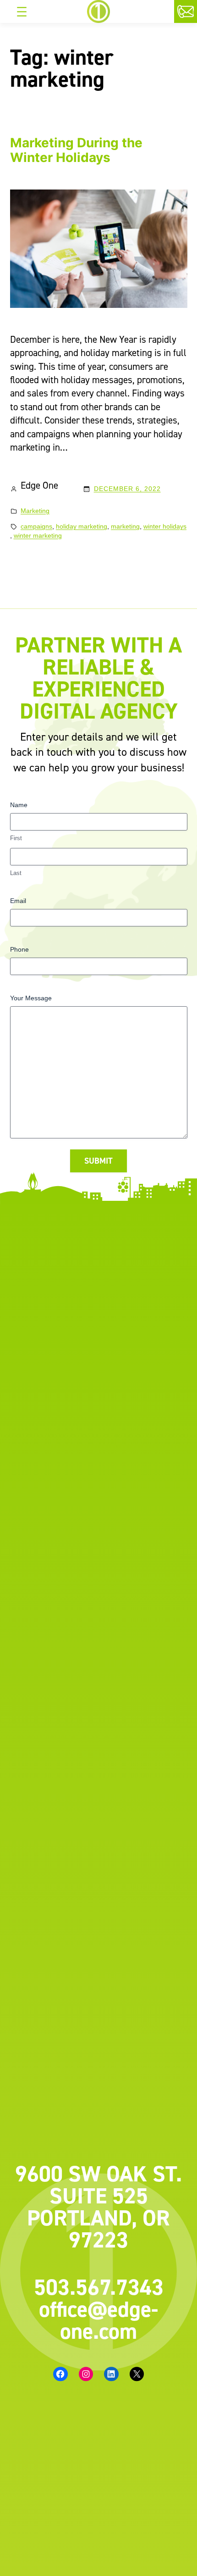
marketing (125, 526)
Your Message (31, 998)
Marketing (35, 511)
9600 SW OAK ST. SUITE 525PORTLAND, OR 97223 (98, 2207)
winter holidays (165, 526)
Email (18, 901)
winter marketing (38, 535)
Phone (19, 949)
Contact (195, 13)
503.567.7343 (99, 2287)
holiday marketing (82, 526)
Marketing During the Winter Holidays (76, 150)
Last (16, 873)
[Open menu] (22, 11)
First (16, 838)
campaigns (36, 526)
